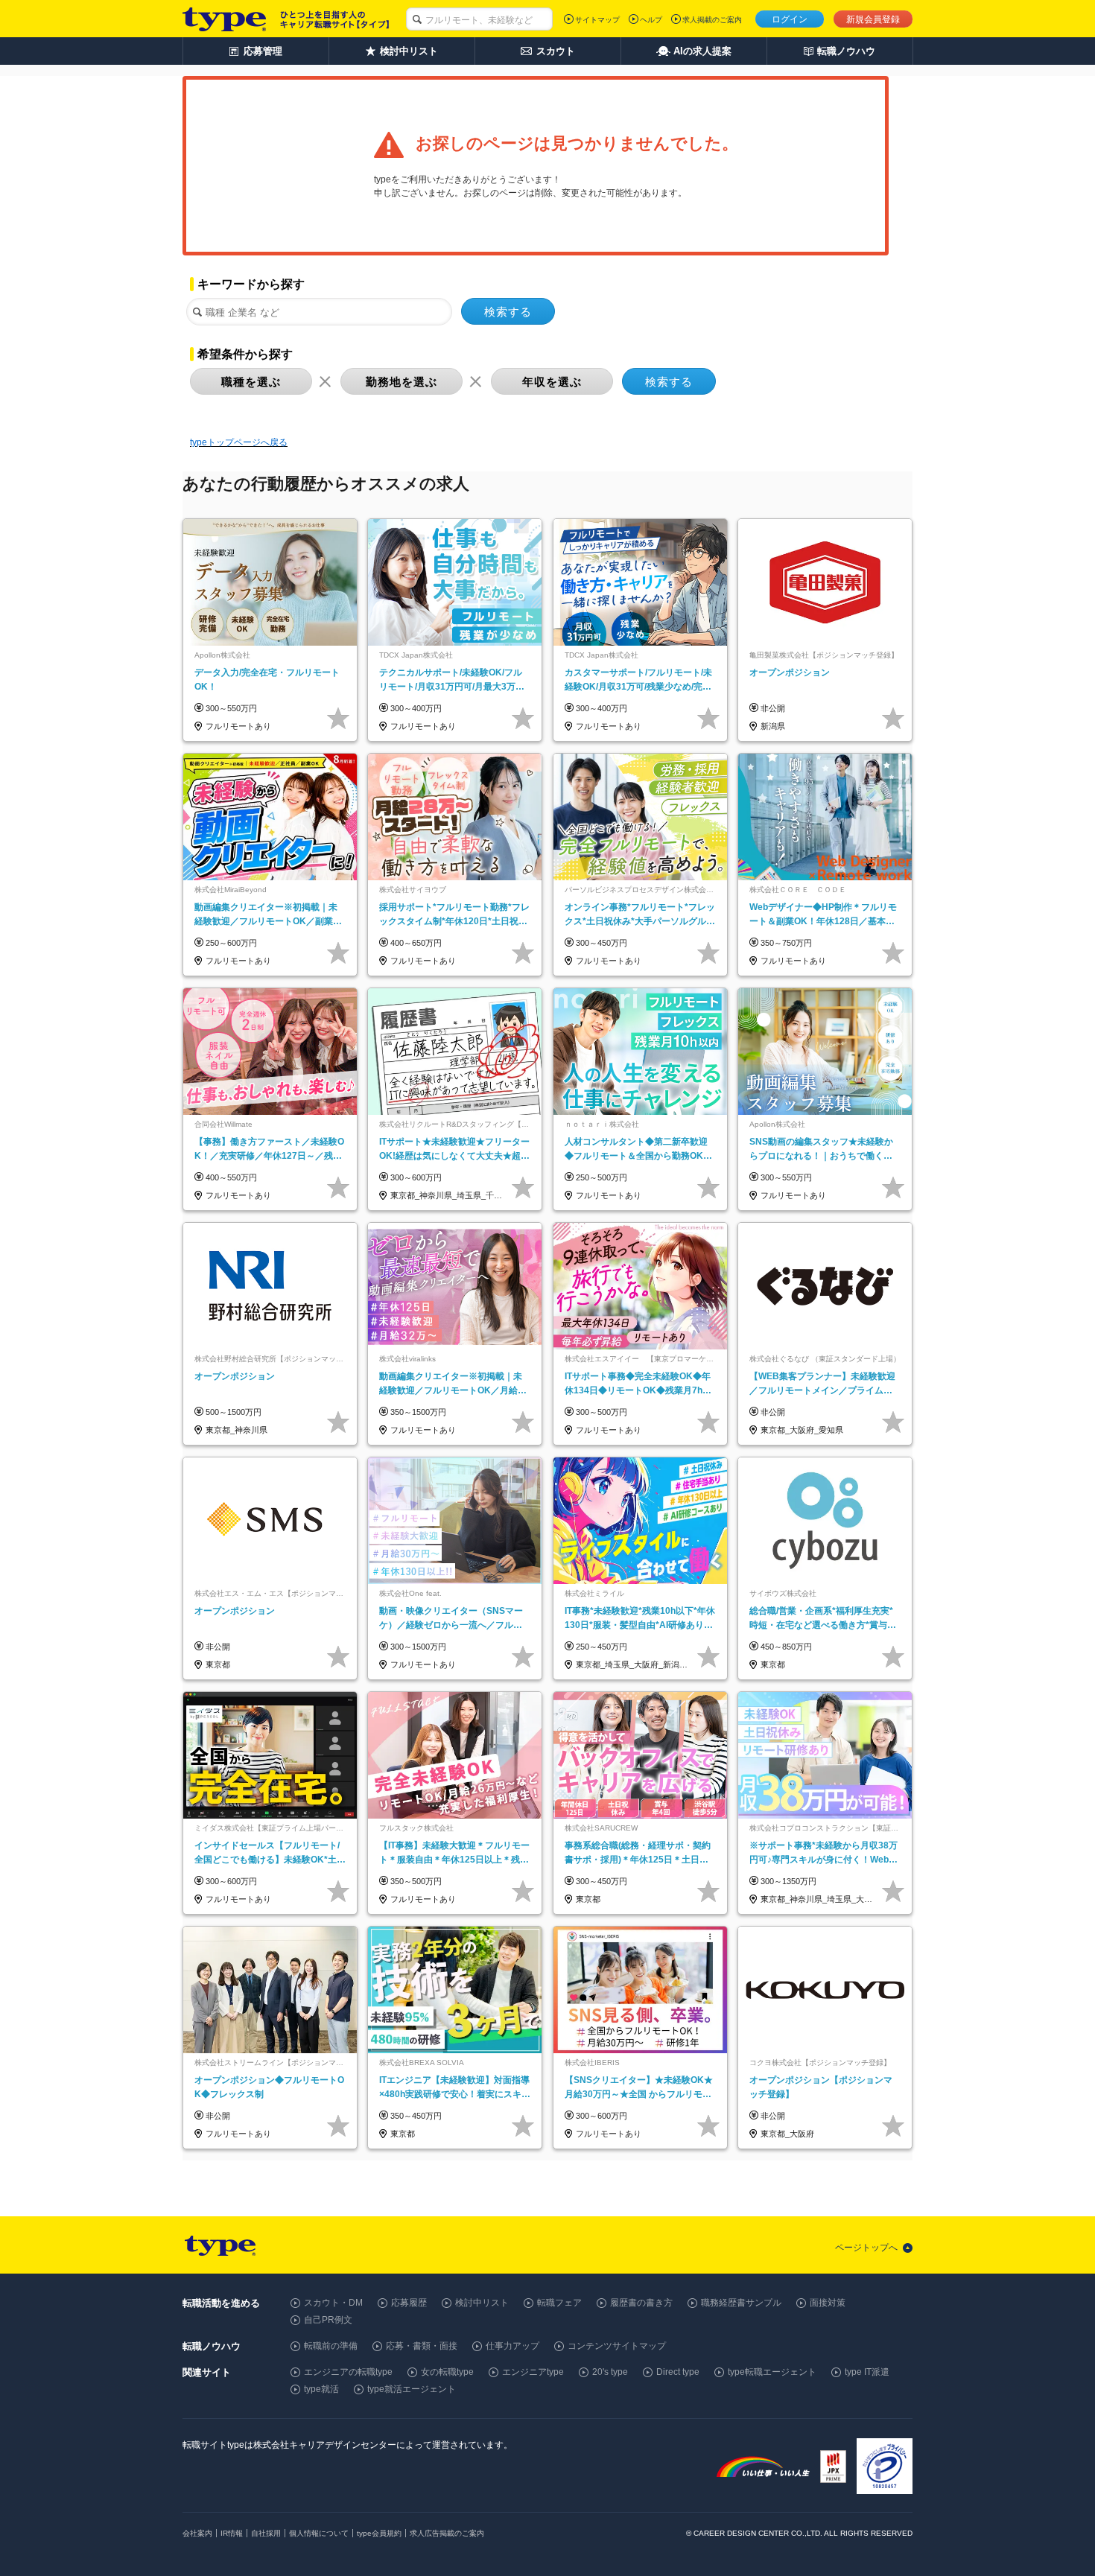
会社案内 (197, 2533)
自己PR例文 (328, 2320)
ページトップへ (866, 2248)
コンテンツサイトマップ (617, 2346)
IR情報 (232, 2533)
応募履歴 (409, 2303)
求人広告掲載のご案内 (447, 2533)
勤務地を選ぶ (401, 382)
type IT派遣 (867, 2372)
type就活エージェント (412, 2389)
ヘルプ (651, 20)
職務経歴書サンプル (741, 2303)
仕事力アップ (512, 2346)
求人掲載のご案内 (712, 20)
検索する (508, 312)
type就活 (321, 2389)
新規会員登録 (873, 19)
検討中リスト (482, 2303)
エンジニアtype (533, 2372)
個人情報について (319, 2533)
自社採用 (266, 2533)
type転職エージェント (772, 2372)
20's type (610, 2372)
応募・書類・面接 (422, 2346)
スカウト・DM (333, 2303)
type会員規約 (379, 2533)
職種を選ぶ (251, 382)
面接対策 (828, 2303)
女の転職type (447, 2372)
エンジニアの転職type (348, 2372)
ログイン (790, 19)
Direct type (678, 2372)
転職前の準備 (331, 2346)
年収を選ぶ (552, 382)
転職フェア (559, 2303)
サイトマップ (597, 20)
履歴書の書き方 (641, 2303)
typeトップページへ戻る (239, 442)
